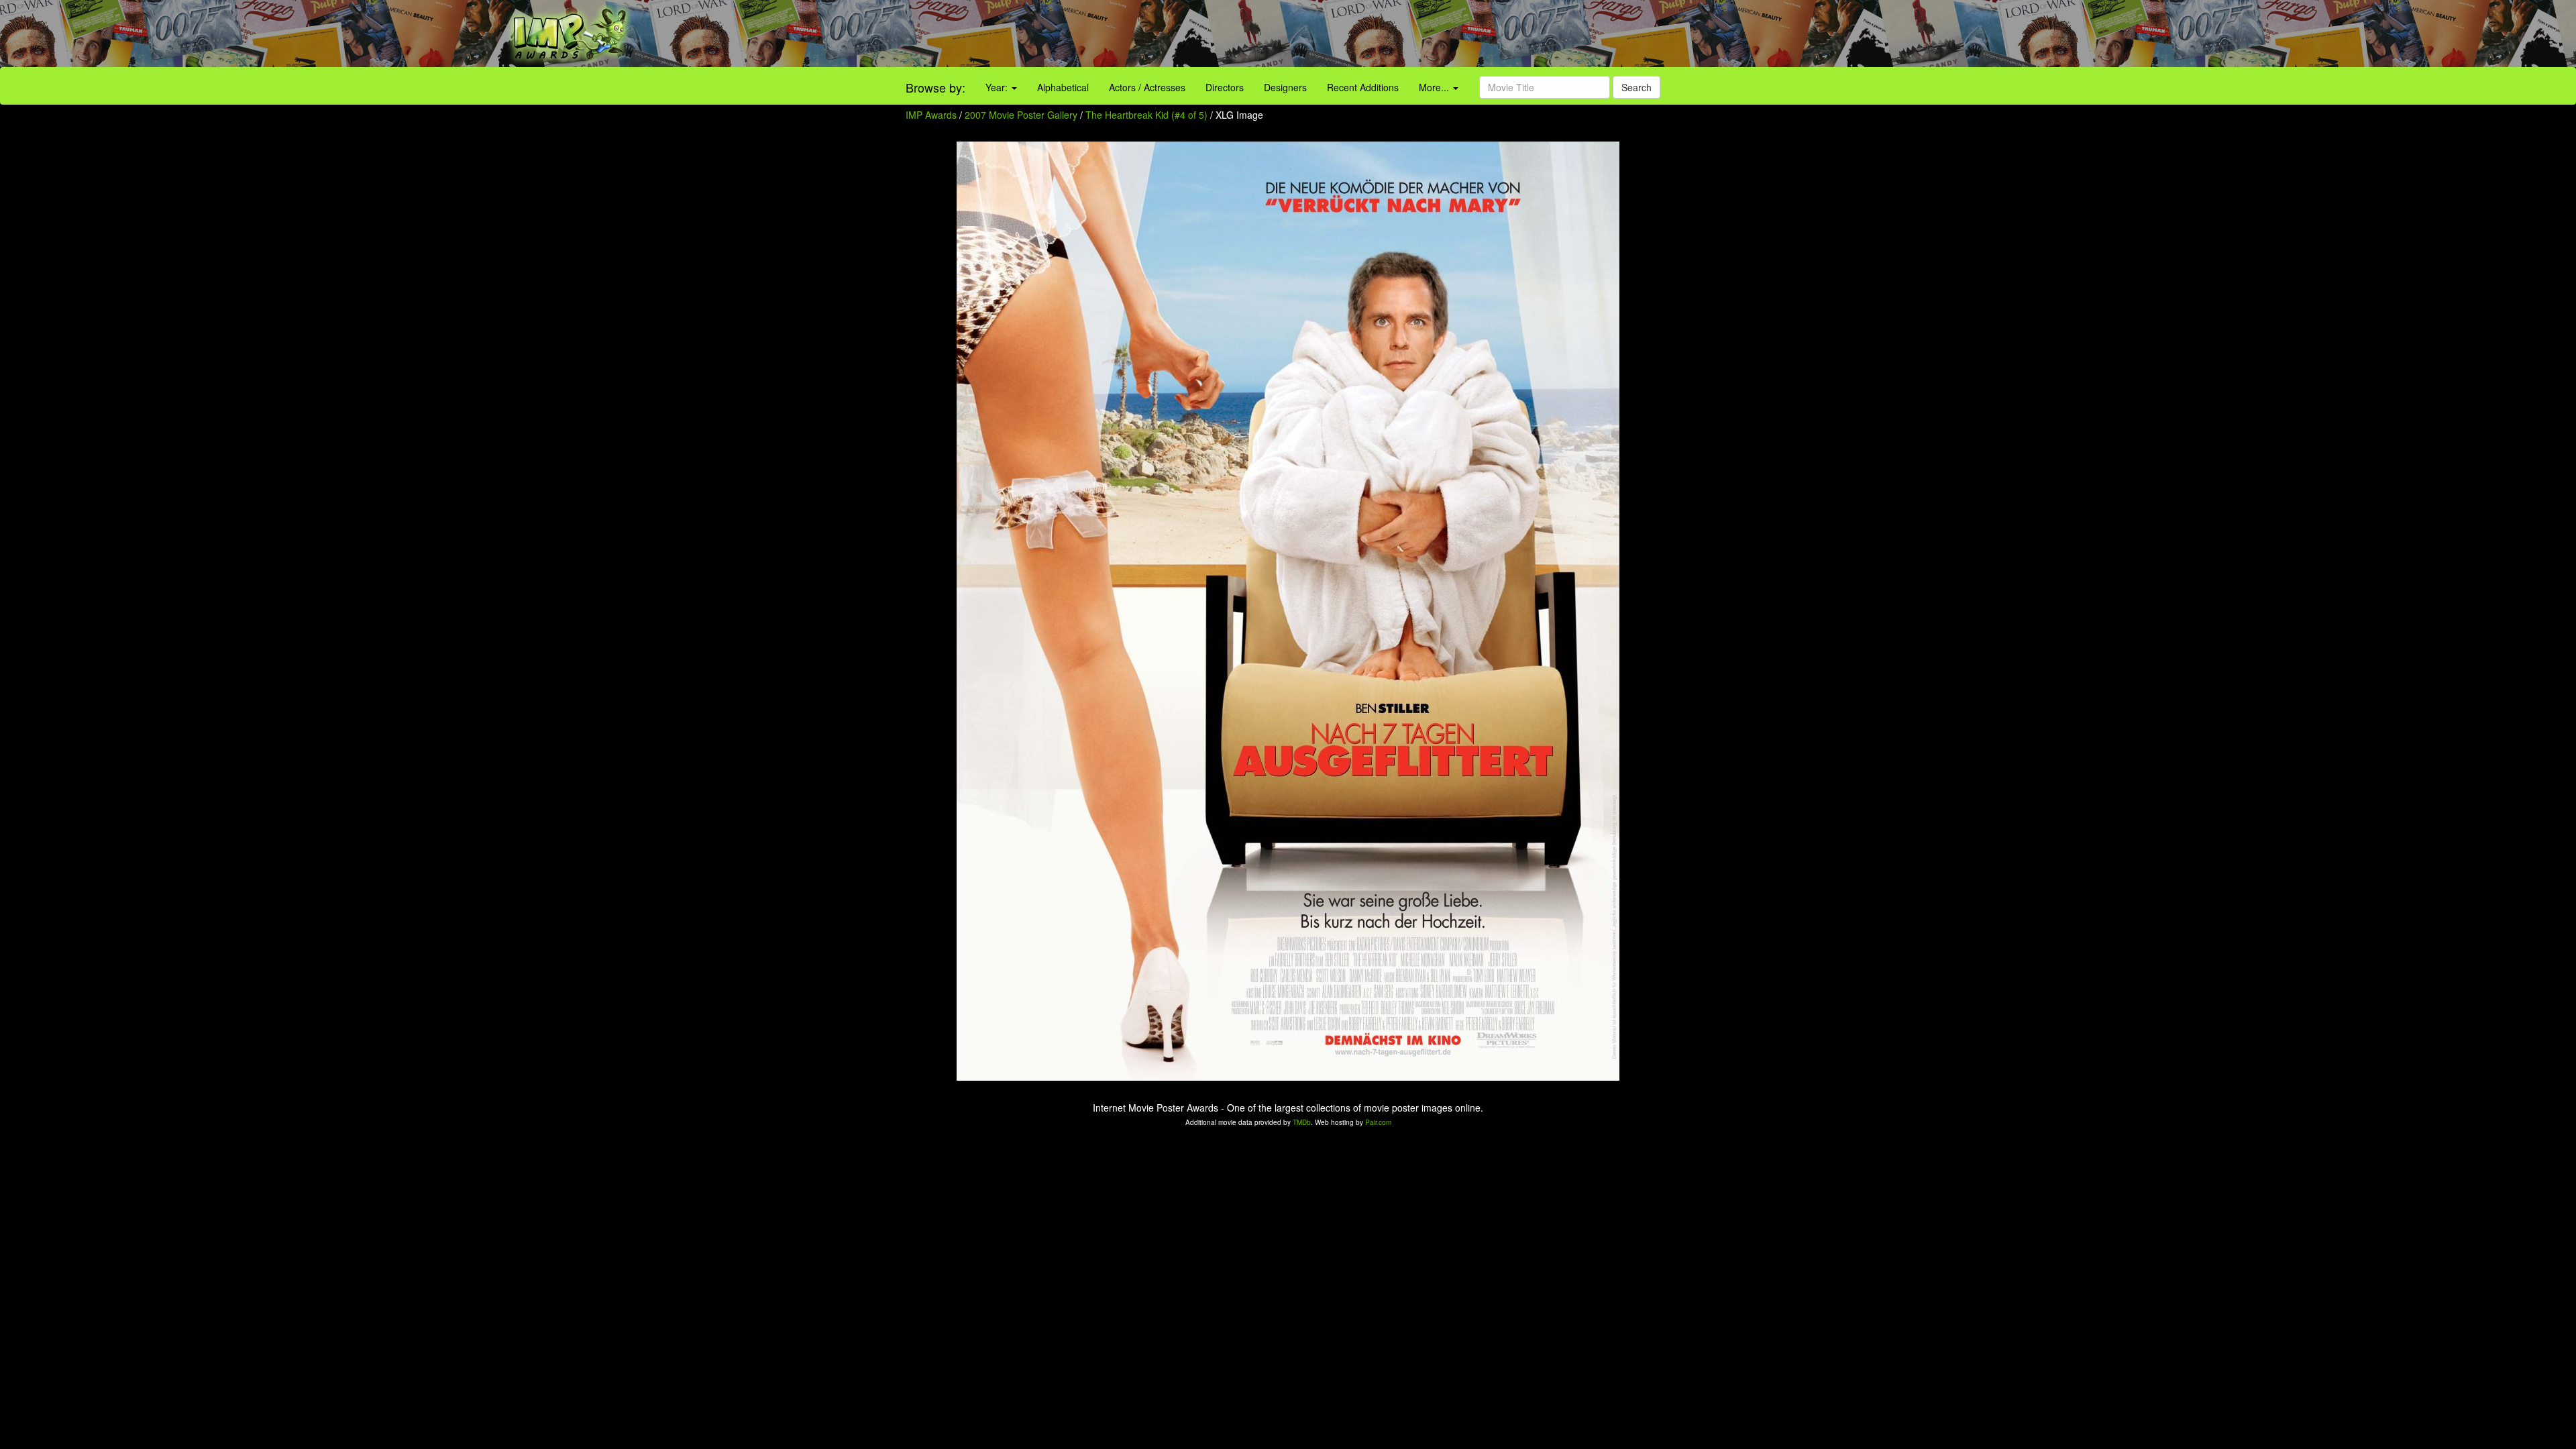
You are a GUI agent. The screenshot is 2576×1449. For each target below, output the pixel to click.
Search (1636, 87)
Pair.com (1378, 1122)
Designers (1285, 87)
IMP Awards (931, 115)
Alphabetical (1063, 87)
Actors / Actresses (1147, 87)
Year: (998, 87)
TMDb (1302, 1122)
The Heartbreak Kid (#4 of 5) (1146, 115)
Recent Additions (1363, 87)
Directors (1225, 87)
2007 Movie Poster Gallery (1021, 115)
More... (1435, 87)
